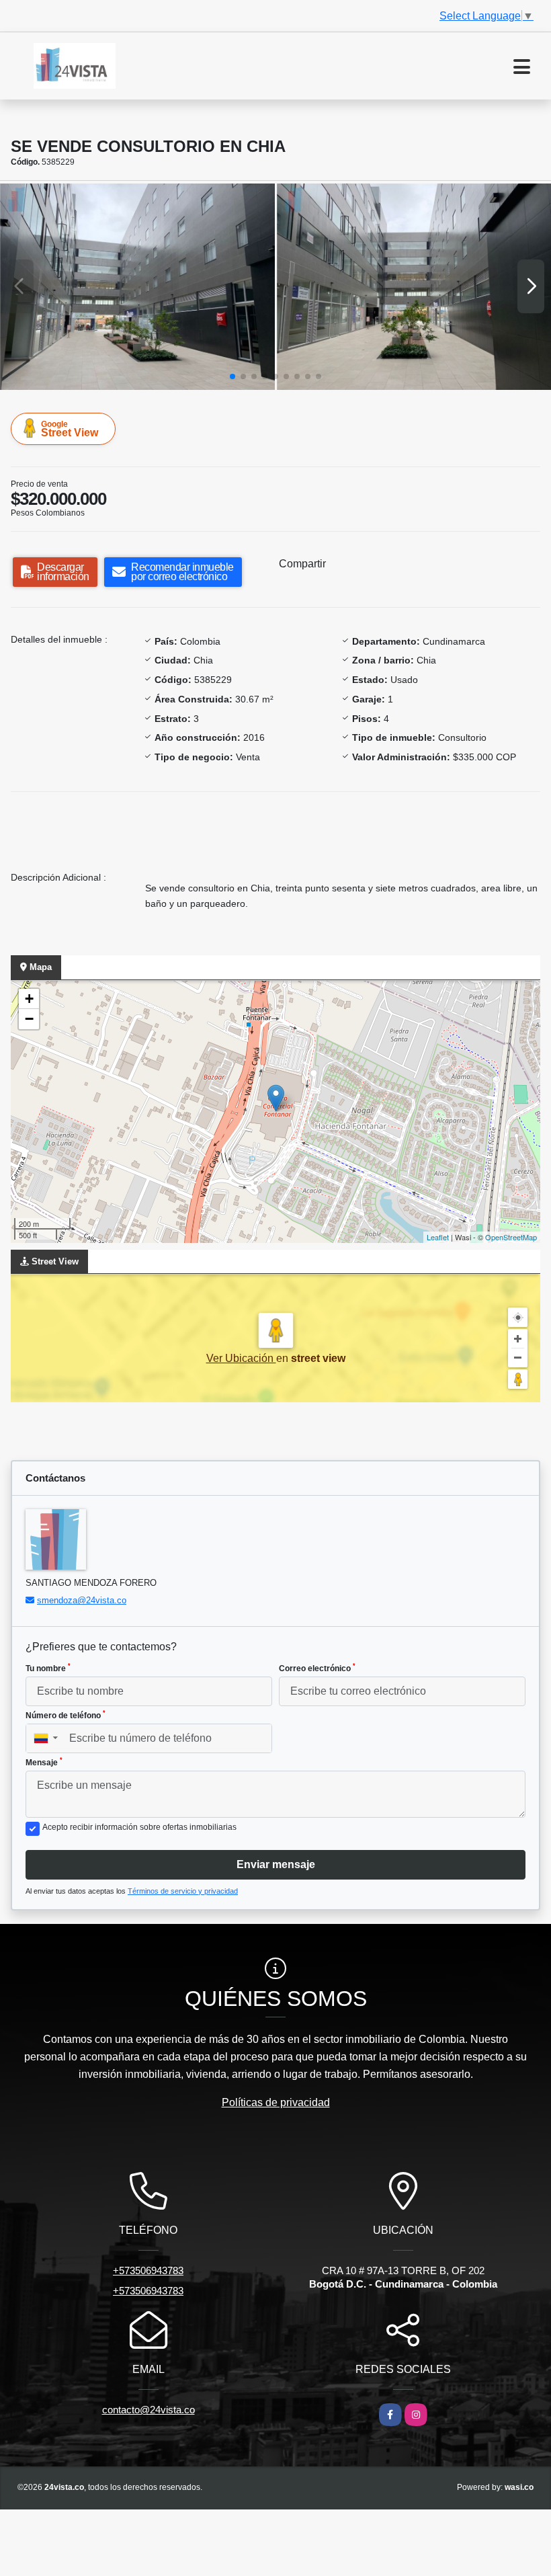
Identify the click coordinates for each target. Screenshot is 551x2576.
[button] (232, 376)
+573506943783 (148, 2270)
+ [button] (29, 999)
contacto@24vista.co (149, 2410)
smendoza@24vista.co (82, 1600)
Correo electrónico (317, 1668)
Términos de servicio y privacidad (183, 1891)
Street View (70, 429)
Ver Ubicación (241, 1358)
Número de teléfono (66, 1715)
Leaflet (438, 1237)
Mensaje (44, 1762)
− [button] (29, 1019)
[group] (137, 286)
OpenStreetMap (511, 1237)
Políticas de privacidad (276, 2102)
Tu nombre (48, 1668)
